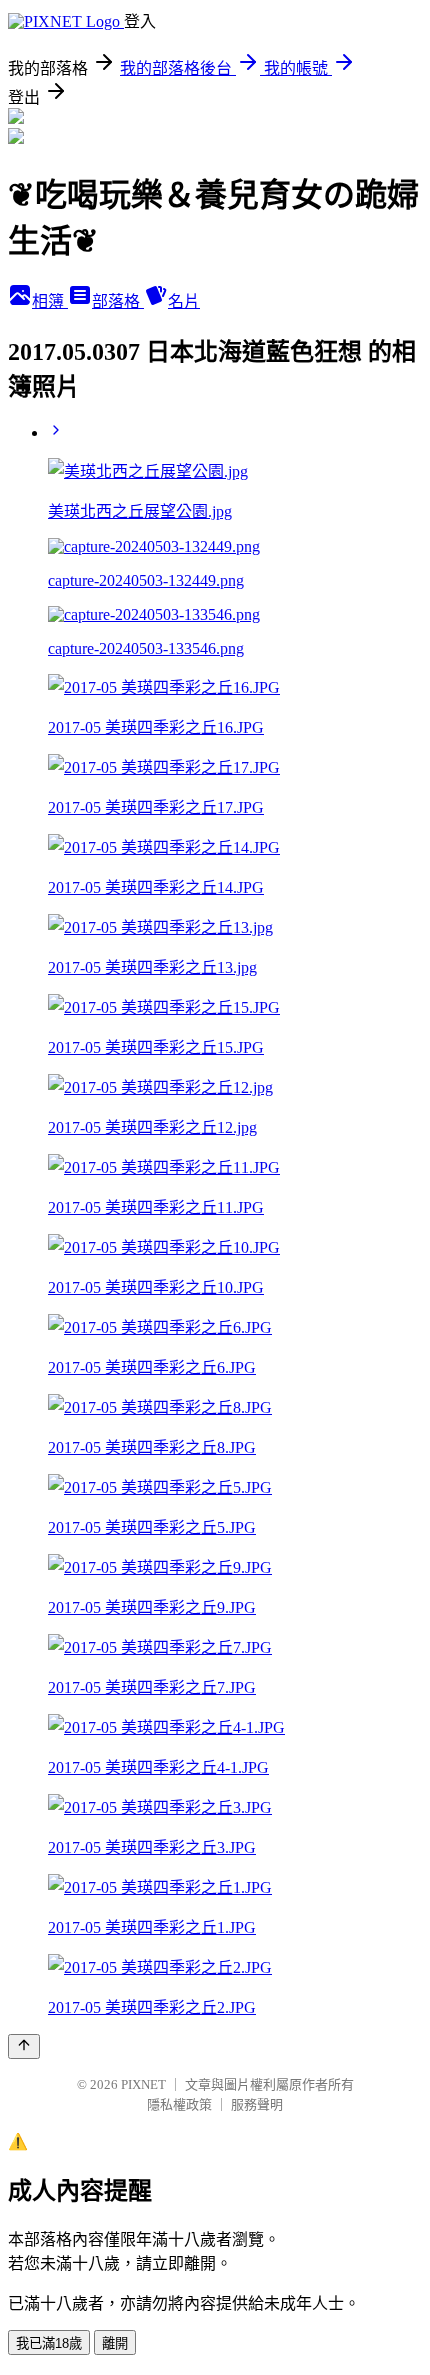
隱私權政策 (179, 2104)
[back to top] (24, 2046)
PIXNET (143, 2084)
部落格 (118, 301)
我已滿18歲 (49, 2343)
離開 (115, 2343)
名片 (184, 301)
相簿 (50, 301)
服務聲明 (257, 2104)
